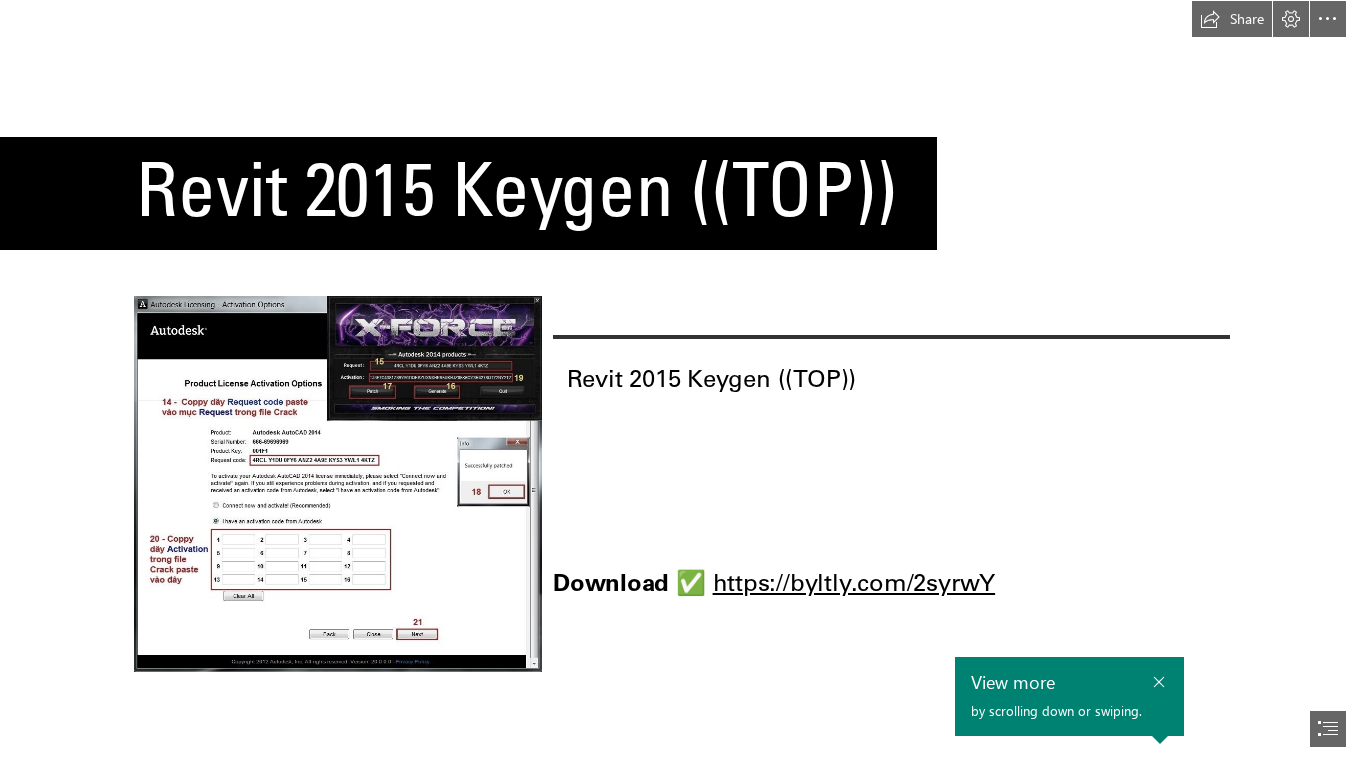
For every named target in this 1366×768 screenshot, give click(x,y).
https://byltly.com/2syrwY (854, 582)
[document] (683, 384)
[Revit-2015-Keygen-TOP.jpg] (337, 483)
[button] (1232, 19)
